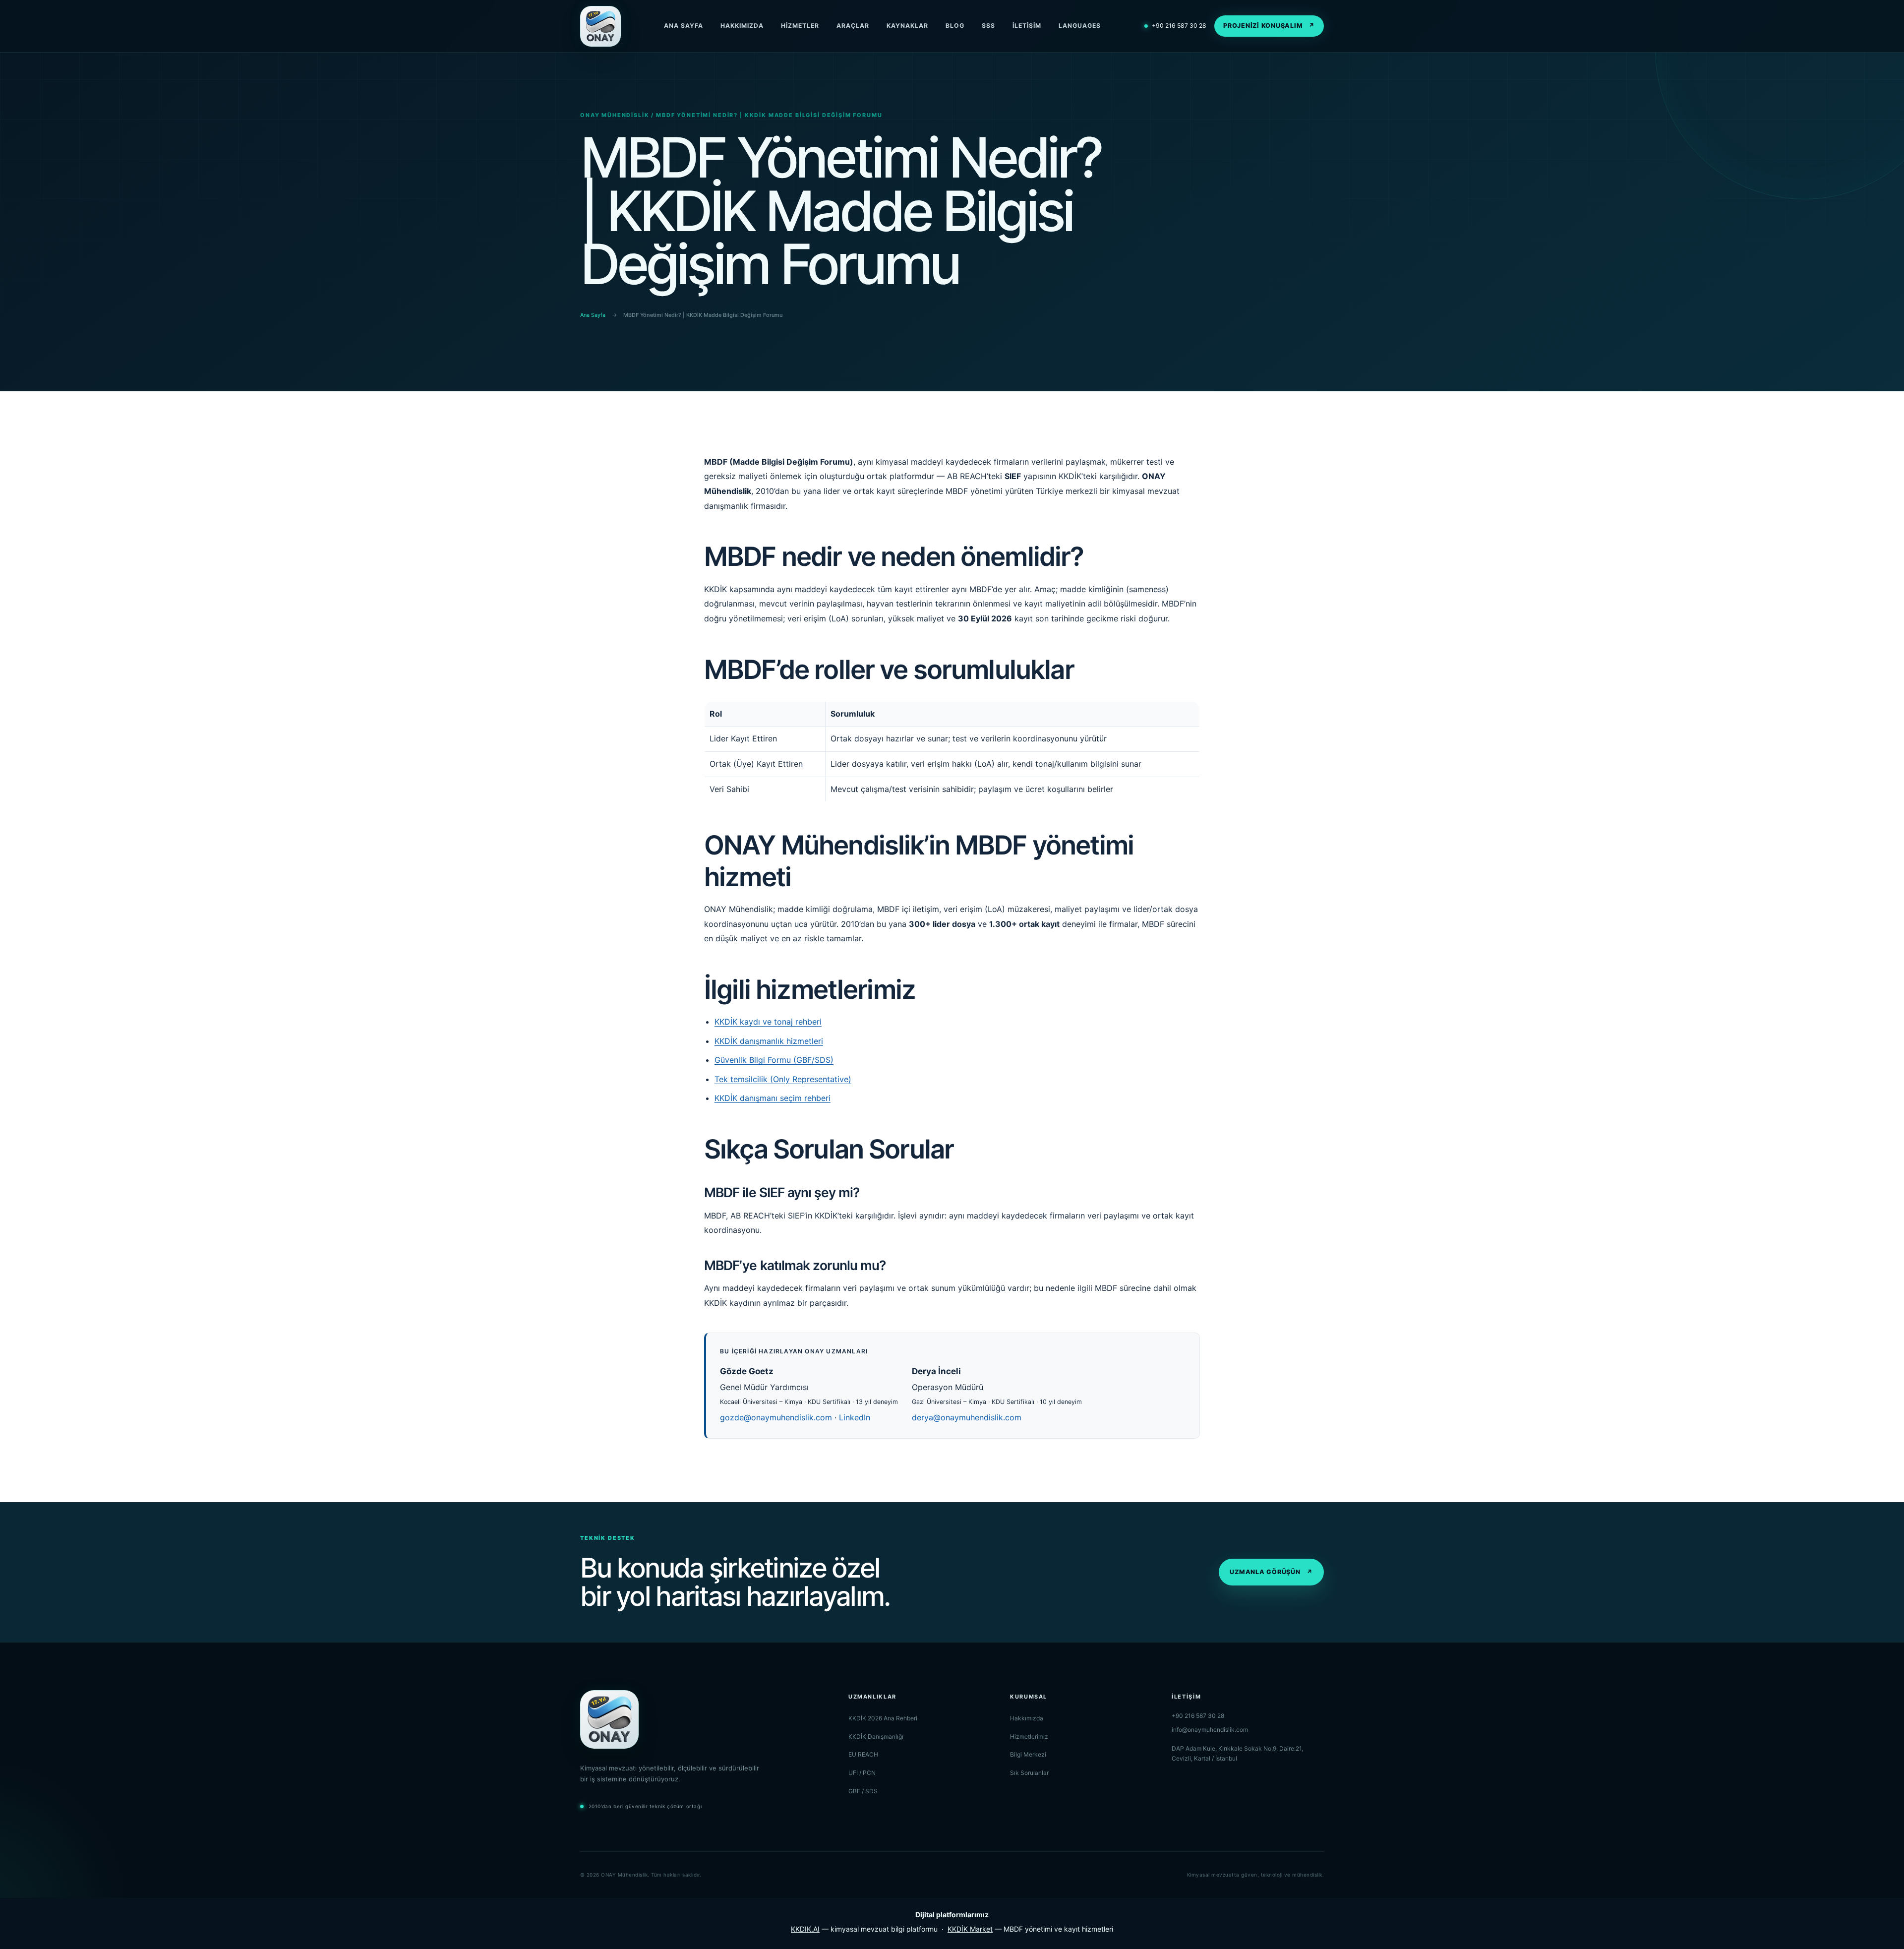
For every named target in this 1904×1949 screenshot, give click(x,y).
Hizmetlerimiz (1029, 1736)
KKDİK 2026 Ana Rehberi (883, 1718)
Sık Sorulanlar (1029, 1773)
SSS (988, 26)
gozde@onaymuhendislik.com (776, 1417)
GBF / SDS (863, 1791)
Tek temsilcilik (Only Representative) (783, 1079)
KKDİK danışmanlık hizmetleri (769, 1041)
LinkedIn (855, 1417)
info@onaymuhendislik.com (1210, 1730)
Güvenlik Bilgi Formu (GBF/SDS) (774, 1060)
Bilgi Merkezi (1028, 1754)
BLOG (955, 26)
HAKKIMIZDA (742, 26)
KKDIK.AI (805, 1929)
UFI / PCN (862, 1773)
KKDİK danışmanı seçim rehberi (773, 1098)
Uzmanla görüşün (1271, 1572)
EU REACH (863, 1754)
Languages (1080, 26)
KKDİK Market (970, 1929)
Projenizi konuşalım (1269, 26)
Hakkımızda (1027, 1718)
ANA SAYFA (684, 26)
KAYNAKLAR (907, 26)
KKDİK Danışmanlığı (876, 1736)
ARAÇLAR (853, 26)
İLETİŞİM (1027, 26)
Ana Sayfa (593, 315)
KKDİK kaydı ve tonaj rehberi (768, 1022)
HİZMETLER (800, 26)
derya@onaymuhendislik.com (967, 1417)
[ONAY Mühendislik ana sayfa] (600, 26)
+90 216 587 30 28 (1175, 26)
